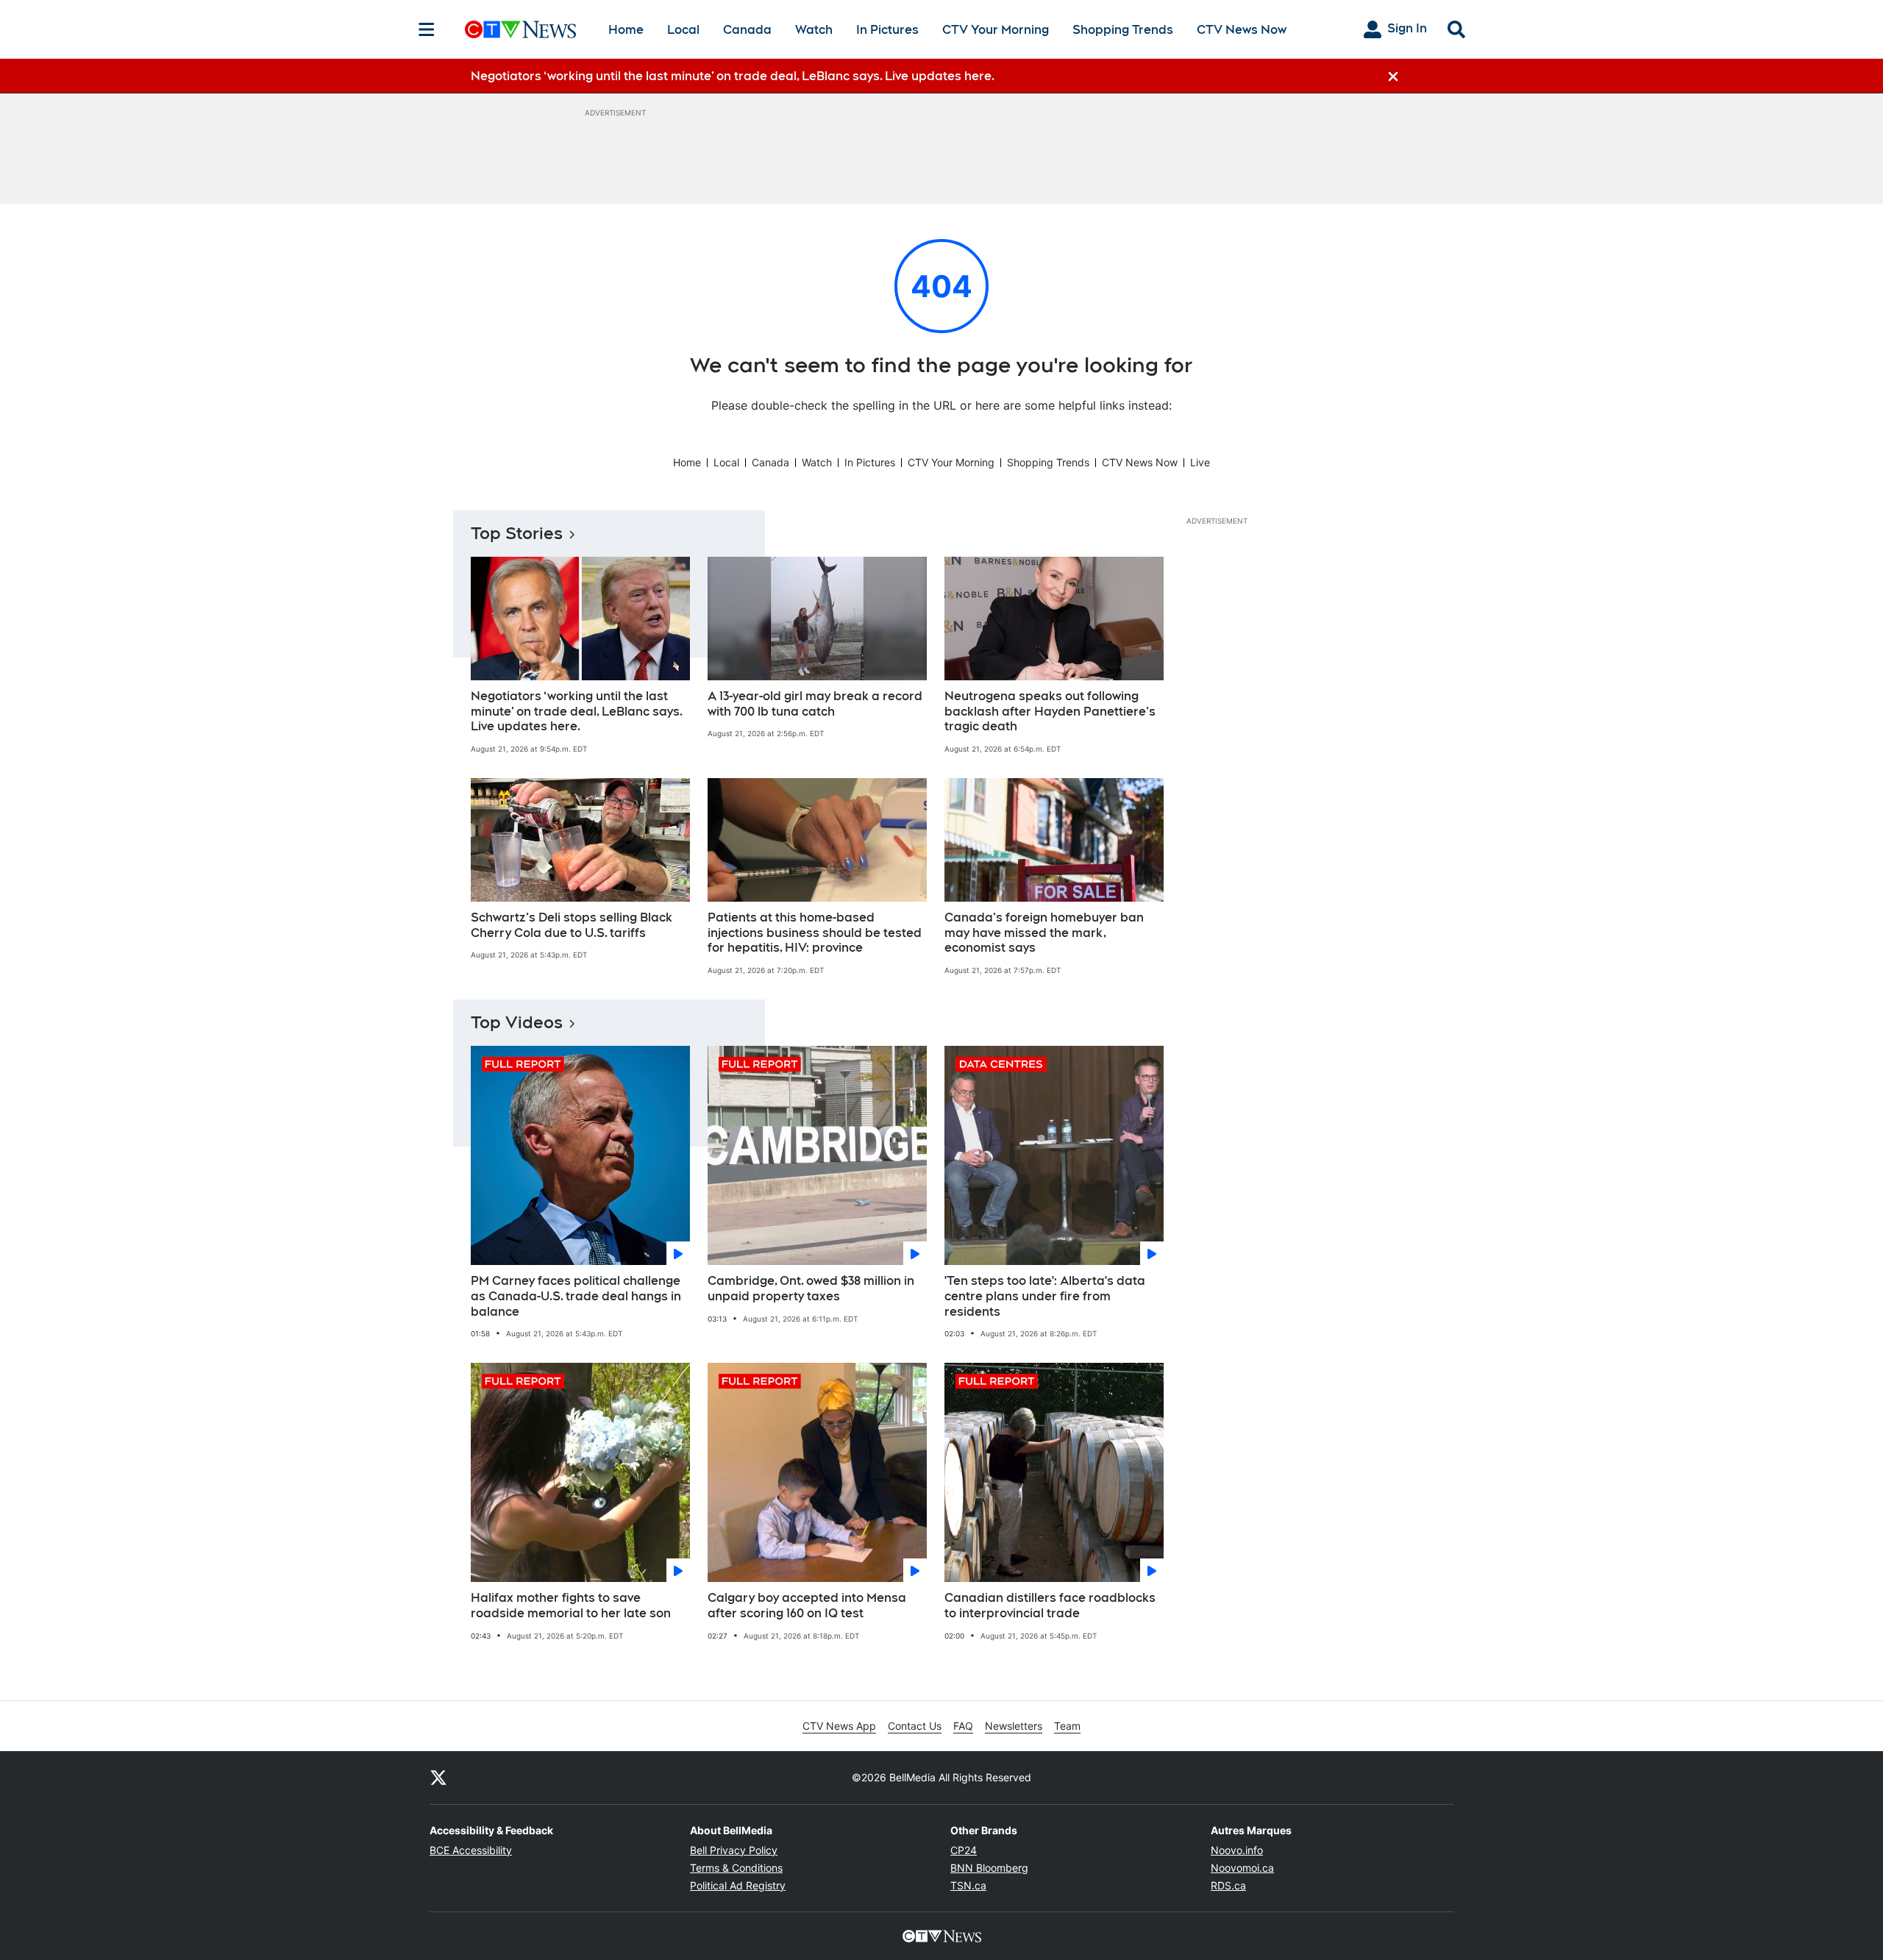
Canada (747, 30)
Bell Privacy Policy (734, 1850)
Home (626, 30)
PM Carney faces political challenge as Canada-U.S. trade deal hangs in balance (576, 1296)
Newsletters (1014, 1726)
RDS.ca (1228, 1885)
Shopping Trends (1123, 30)
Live (1200, 462)
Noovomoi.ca (1242, 1868)
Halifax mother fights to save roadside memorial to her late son (571, 1606)
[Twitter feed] (438, 1778)
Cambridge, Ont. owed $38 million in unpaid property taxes (811, 1289)
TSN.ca (968, 1885)
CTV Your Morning (996, 30)
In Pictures (887, 30)
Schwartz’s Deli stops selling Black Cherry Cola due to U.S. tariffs (572, 925)
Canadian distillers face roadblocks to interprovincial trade (1050, 1606)
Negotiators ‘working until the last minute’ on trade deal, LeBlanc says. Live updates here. (577, 712)
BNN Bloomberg (989, 1868)
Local (683, 30)
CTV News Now (1242, 30)
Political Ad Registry (738, 1885)
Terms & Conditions (736, 1868)
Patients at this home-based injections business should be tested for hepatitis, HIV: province (815, 933)
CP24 (964, 1850)
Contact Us (915, 1726)
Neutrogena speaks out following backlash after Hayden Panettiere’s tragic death (1050, 712)
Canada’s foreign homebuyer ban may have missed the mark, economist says (1044, 933)
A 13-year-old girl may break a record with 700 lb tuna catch (815, 704)
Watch (814, 30)
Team (1067, 1726)
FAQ (963, 1726)
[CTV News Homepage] (520, 29)
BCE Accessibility (471, 1850)
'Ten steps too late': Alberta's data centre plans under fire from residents (1045, 1296)
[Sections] (427, 29)
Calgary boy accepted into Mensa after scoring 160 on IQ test (807, 1606)
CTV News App (839, 1726)
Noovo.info (1237, 1850)
